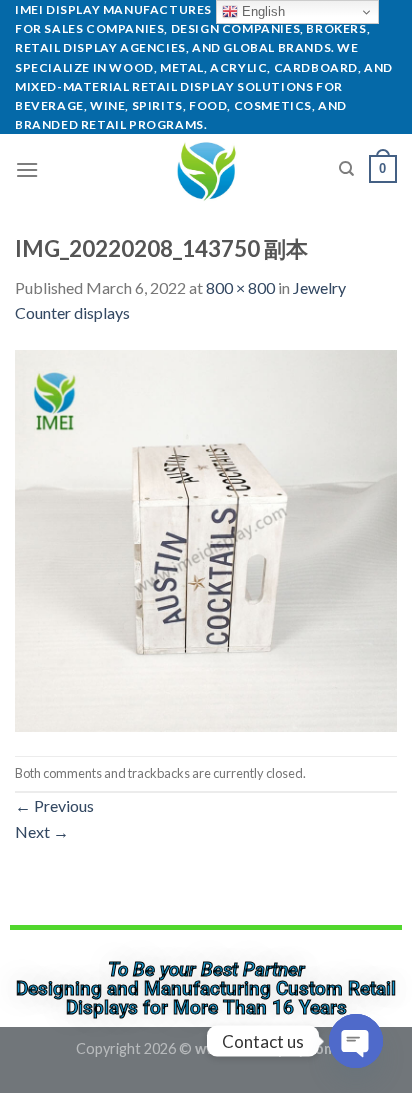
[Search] (346, 169)
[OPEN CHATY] (356, 1041)
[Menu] (27, 169)
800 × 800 (240, 287)
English (261, 11)
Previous (54, 805)
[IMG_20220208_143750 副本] (206, 538)
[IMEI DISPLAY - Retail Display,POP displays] (206, 169)
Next (42, 831)
